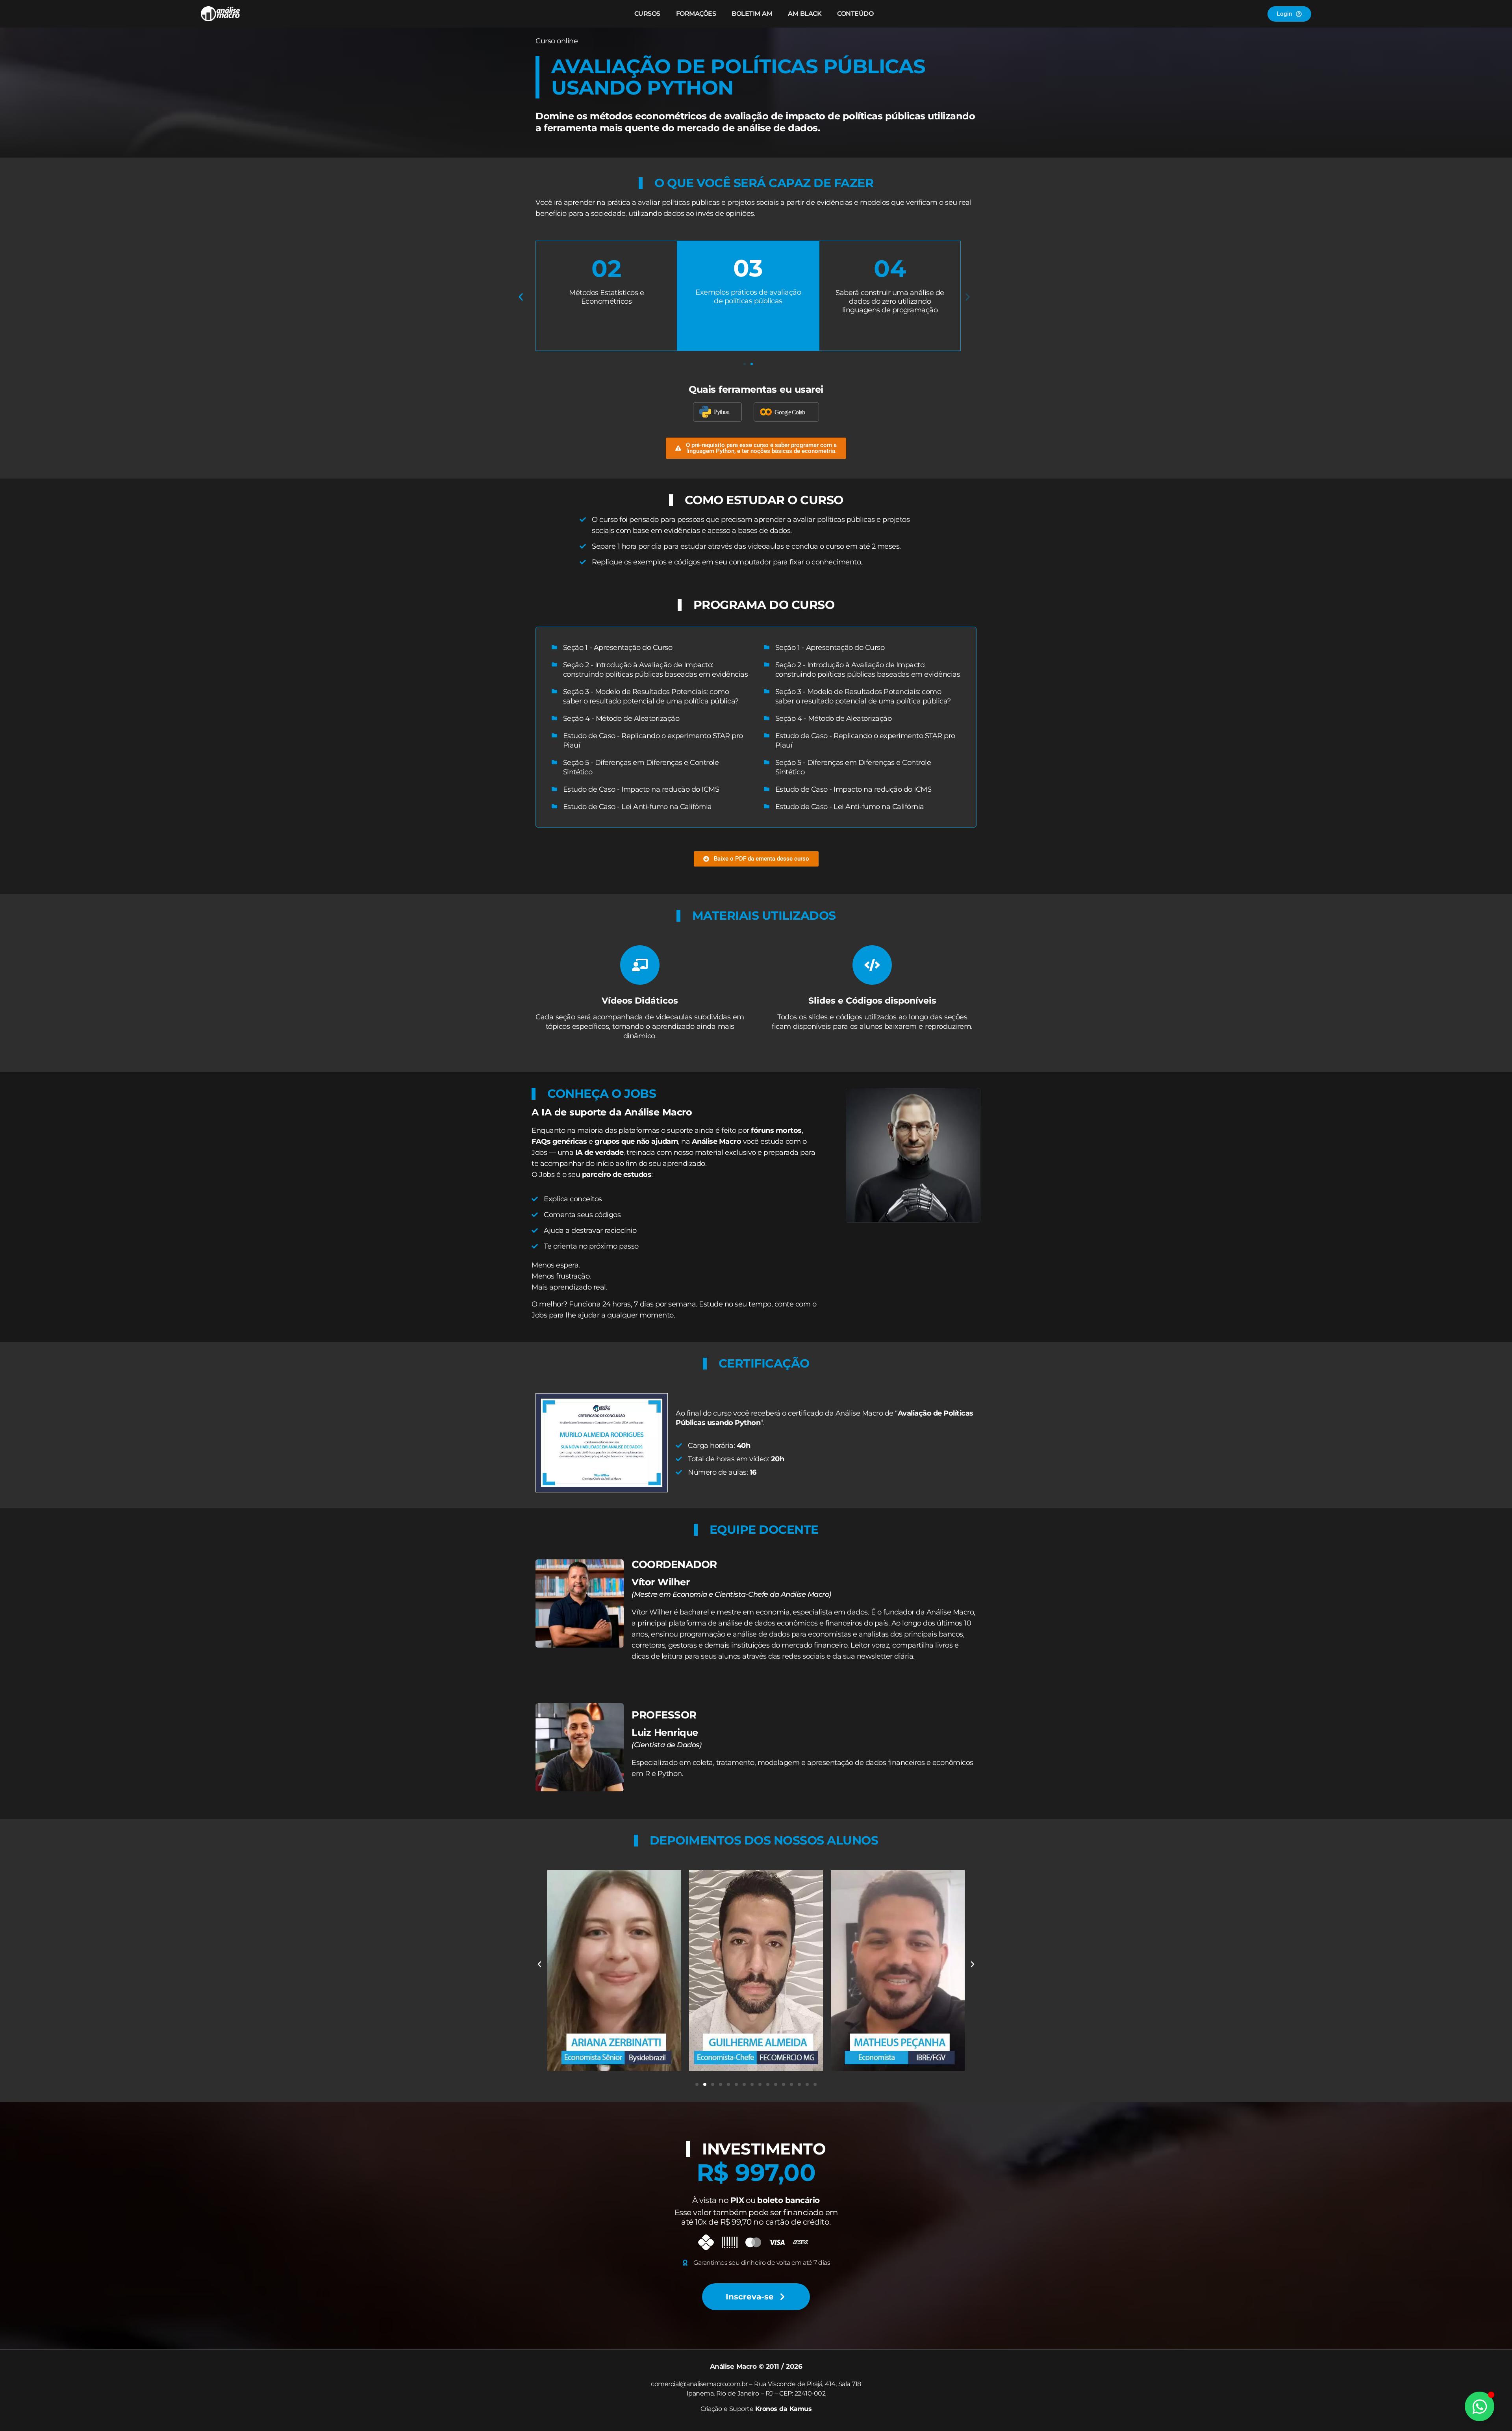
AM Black (805, 14)
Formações (696, 14)
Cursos (647, 14)
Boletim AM (752, 14)
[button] (521, 297)
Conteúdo (855, 14)
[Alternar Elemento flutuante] (1480, 2406)
